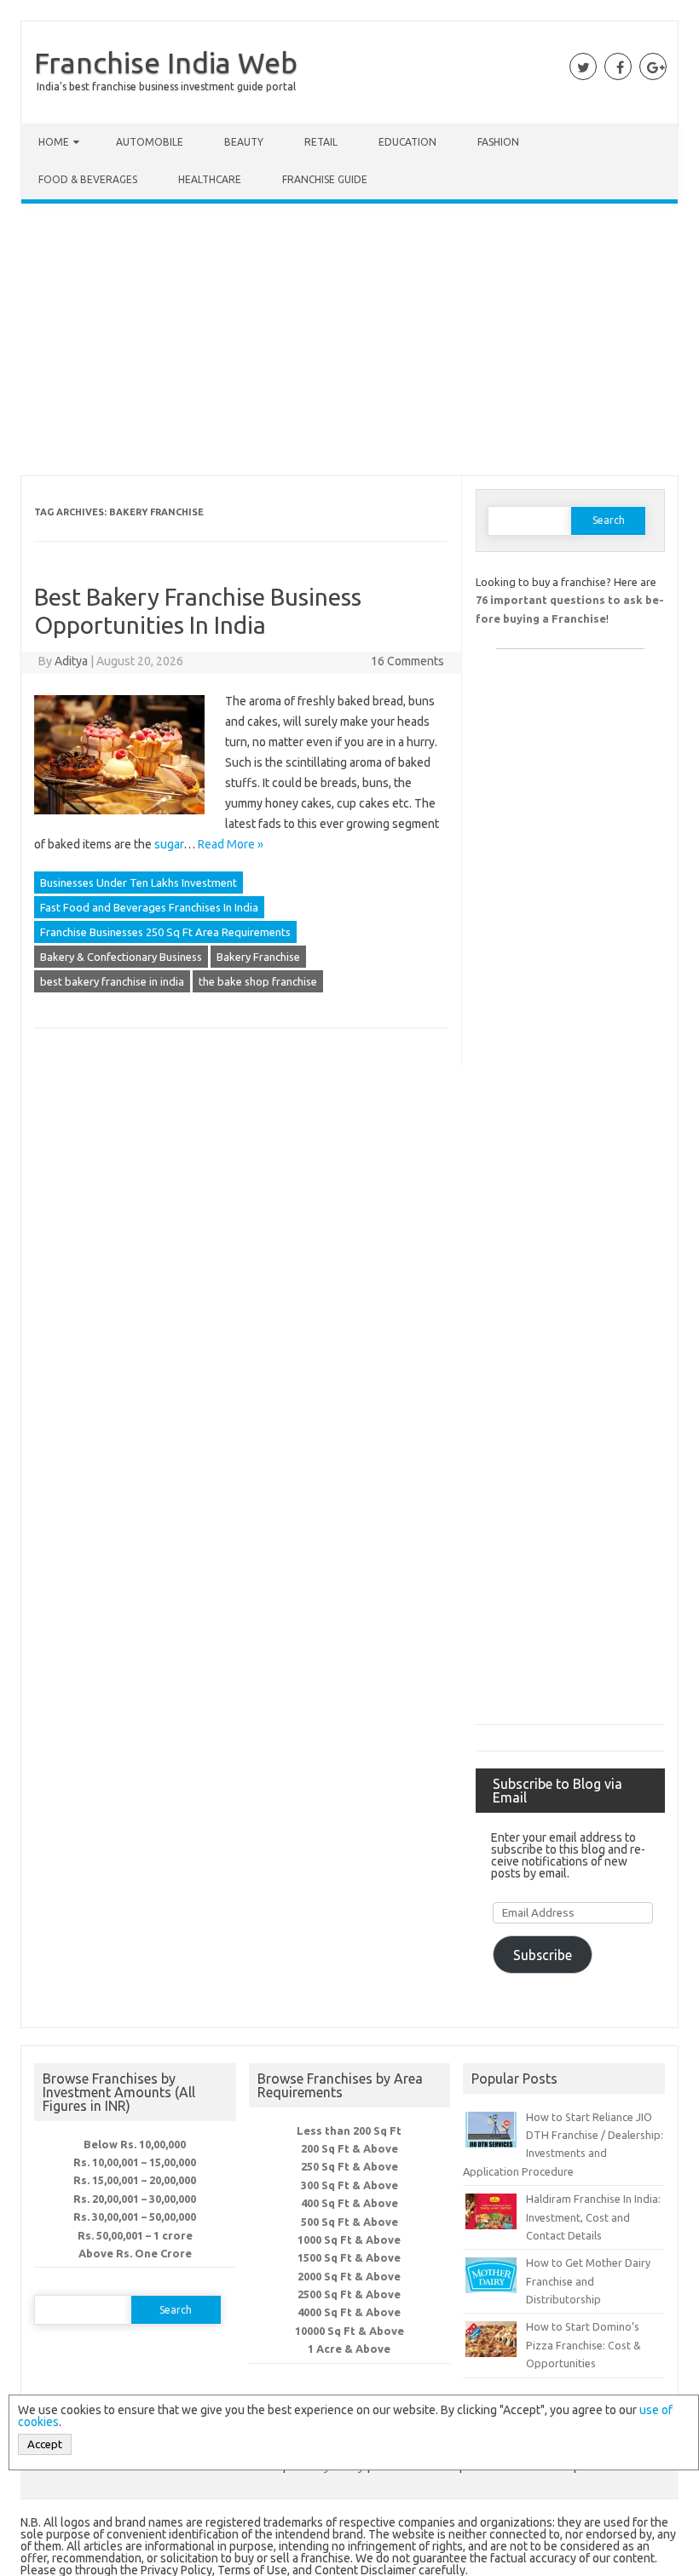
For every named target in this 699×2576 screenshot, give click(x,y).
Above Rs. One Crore (135, 2253)
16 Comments (407, 661)
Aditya (71, 661)
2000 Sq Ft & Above (349, 2276)
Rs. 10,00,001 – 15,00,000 (135, 2162)
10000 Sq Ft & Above (349, 2331)
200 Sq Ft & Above (349, 2148)
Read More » (231, 844)
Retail (321, 142)
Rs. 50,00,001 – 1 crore (135, 2235)
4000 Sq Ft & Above (349, 2312)
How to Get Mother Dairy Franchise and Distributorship (588, 2281)
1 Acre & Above (349, 2349)
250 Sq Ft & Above (349, 2166)
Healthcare (210, 179)
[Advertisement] (349, 343)
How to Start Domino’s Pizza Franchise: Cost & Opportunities (583, 2345)
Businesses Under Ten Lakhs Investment (139, 883)
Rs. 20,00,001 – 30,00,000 (135, 2199)
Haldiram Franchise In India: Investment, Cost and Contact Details (593, 2217)
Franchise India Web (166, 62)
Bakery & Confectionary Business (121, 957)
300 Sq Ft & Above (349, 2185)
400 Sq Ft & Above (349, 2203)
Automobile (150, 142)
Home (54, 142)
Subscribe (543, 1955)
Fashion (498, 142)
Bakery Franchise (258, 957)
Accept (45, 2444)
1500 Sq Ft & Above (349, 2257)
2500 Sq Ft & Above (349, 2294)
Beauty (244, 142)
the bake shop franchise (258, 981)
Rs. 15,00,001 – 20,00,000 (135, 2180)
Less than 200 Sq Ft (349, 2130)
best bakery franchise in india (112, 981)
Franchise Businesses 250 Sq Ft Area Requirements (165, 932)
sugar (169, 844)
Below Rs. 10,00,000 (135, 2144)
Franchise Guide (325, 179)
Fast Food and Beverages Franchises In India (149, 907)
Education (407, 142)
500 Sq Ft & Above (349, 2222)
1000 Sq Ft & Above (349, 2240)
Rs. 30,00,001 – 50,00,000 (135, 2217)
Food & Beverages (88, 179)
